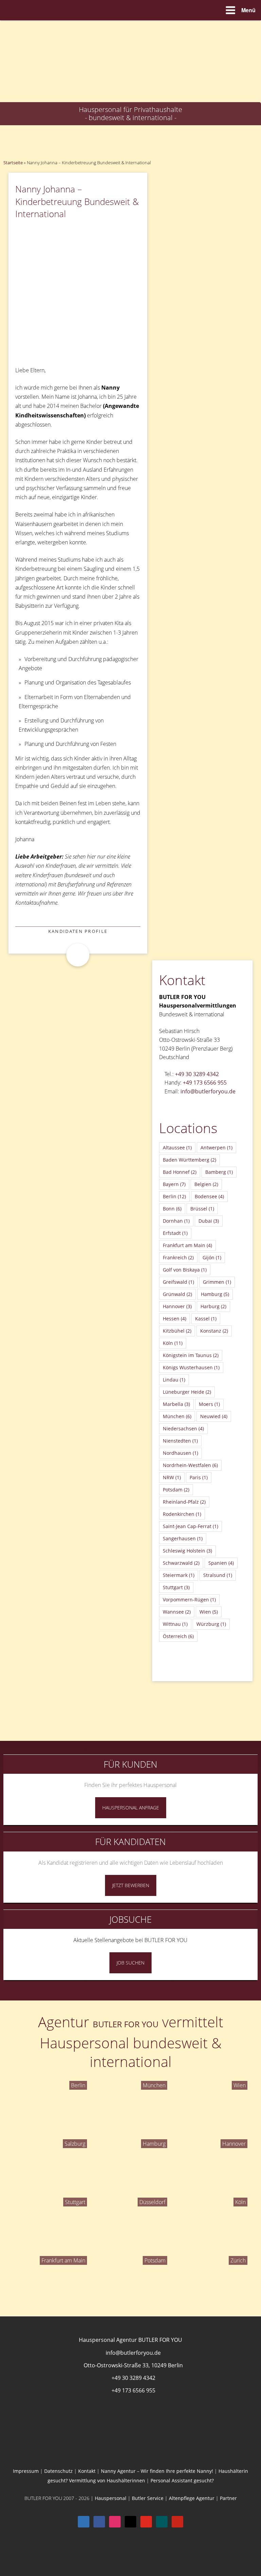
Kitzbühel (177, 1331)
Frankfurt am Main (187, 1245)
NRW (172, 1477)
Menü (248, 10)
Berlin (174, 1196)
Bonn (172, 1209)
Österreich (178, 1636)
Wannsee (177, 1612)
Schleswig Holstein (187, 1551)
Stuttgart (176, 1587)
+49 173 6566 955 (205, 1083)
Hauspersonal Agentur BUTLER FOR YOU (130, 2340)
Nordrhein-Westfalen (190, 1465)
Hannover (177, 1306)
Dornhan (176, 1221)
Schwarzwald (181, 1563)
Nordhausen (180, 1453)
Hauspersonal (111, 2498)
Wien (209, 1612)
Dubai (209, 1221)
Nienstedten (180, 1441)
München (177, 1416)
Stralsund (218, 1575)
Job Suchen (130, 1963)
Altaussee (177, 1148)
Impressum (26, 2471)
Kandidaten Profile (78, 931)
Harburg (213, 1306)
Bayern (174, 1184)
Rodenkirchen (182, 1514)
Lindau (174, 1380)
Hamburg (215, 1294)
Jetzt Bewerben (131, 1885)
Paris (199, 1477)
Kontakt (87, 2471)
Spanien (221, 1563)
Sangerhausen (183, 1538)
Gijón (212, 1257)
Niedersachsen (183, 1428)
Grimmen (217, 1282)
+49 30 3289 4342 (197, 1074)
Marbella (176, 1404)
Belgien (206, 1184)
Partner (228, 2498)
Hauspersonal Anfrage (131, 1808)
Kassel (206, 1319)
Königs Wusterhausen (191, 1367)
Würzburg (211, 1624)
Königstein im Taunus (191, 1355)
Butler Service (148, 2498)
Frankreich (178, 1257)
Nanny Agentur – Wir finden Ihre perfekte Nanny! (157, 2471)
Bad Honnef (180, 1172)
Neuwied (214, 1416)
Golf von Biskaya (185, 1270)
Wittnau (175, 1624)
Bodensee (209, 1196)
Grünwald (177, 1294)
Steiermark (179, 1575)
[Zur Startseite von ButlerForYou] (130, 26)
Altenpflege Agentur (192, 2498)
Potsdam (176, 1490)
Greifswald (178, 1282)
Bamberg (219, 1172)
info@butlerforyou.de (208, 1091)
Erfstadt (175, 1233)
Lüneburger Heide (187, 1392)
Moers (209, 1404)
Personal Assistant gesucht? (182, 2480)
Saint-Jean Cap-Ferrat (190, 1526)
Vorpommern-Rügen (189, 1600)
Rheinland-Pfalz (184, 1502)
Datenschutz (58, 2471)
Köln (173, 1343)
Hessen (175, 1319)
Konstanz (214, 1331)
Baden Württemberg (189, 1160)
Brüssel (202, 1209)
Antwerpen (216, 1148)
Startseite (13, 163)
